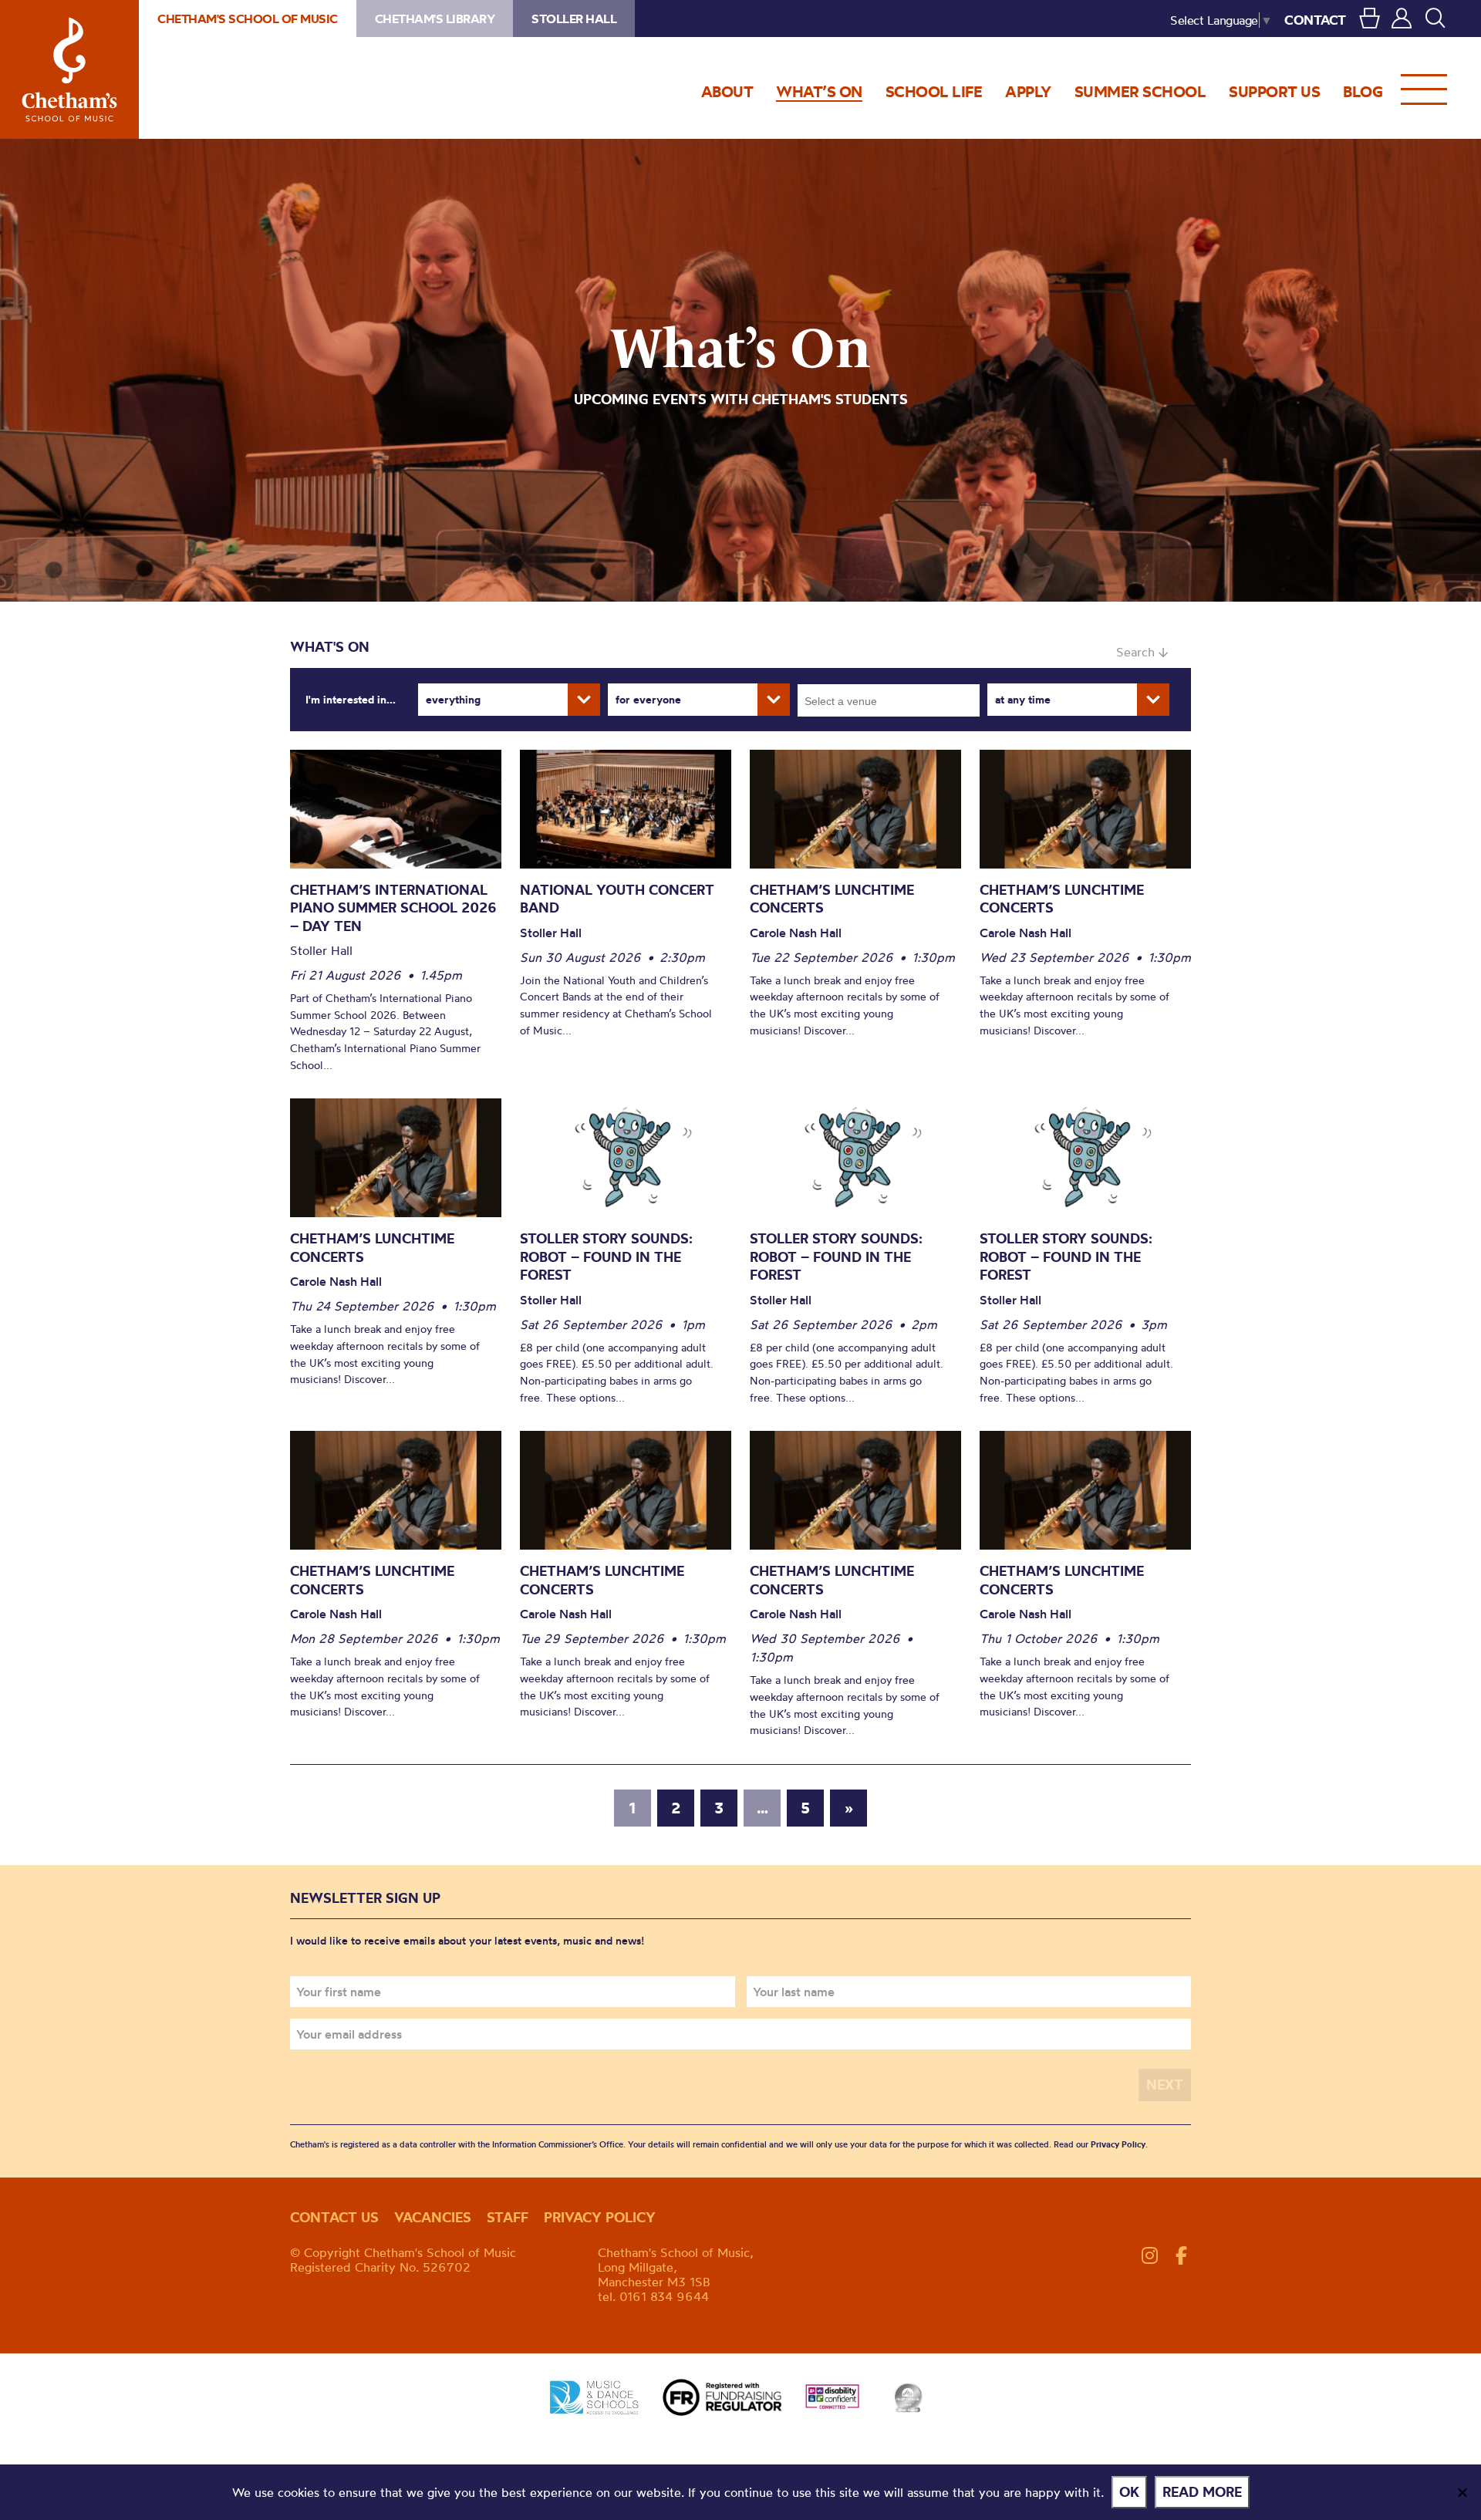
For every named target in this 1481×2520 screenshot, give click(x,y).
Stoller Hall (574, 19)
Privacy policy (600, 2217)
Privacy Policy (1118, 2144)
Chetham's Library (435, 19)
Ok (1129, 2492)
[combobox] (889, 700)
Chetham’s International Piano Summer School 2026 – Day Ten (393, 908)
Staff (508, 2217)
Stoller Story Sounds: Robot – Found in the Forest (606, 1257)
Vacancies (433, 2217)
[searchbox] (894, 700)
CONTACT (1315, 20)
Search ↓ (1142, 652)
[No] (1462, 2492)
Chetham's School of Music (69, 69)
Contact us (334, 2217)
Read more (1202, 2492)
